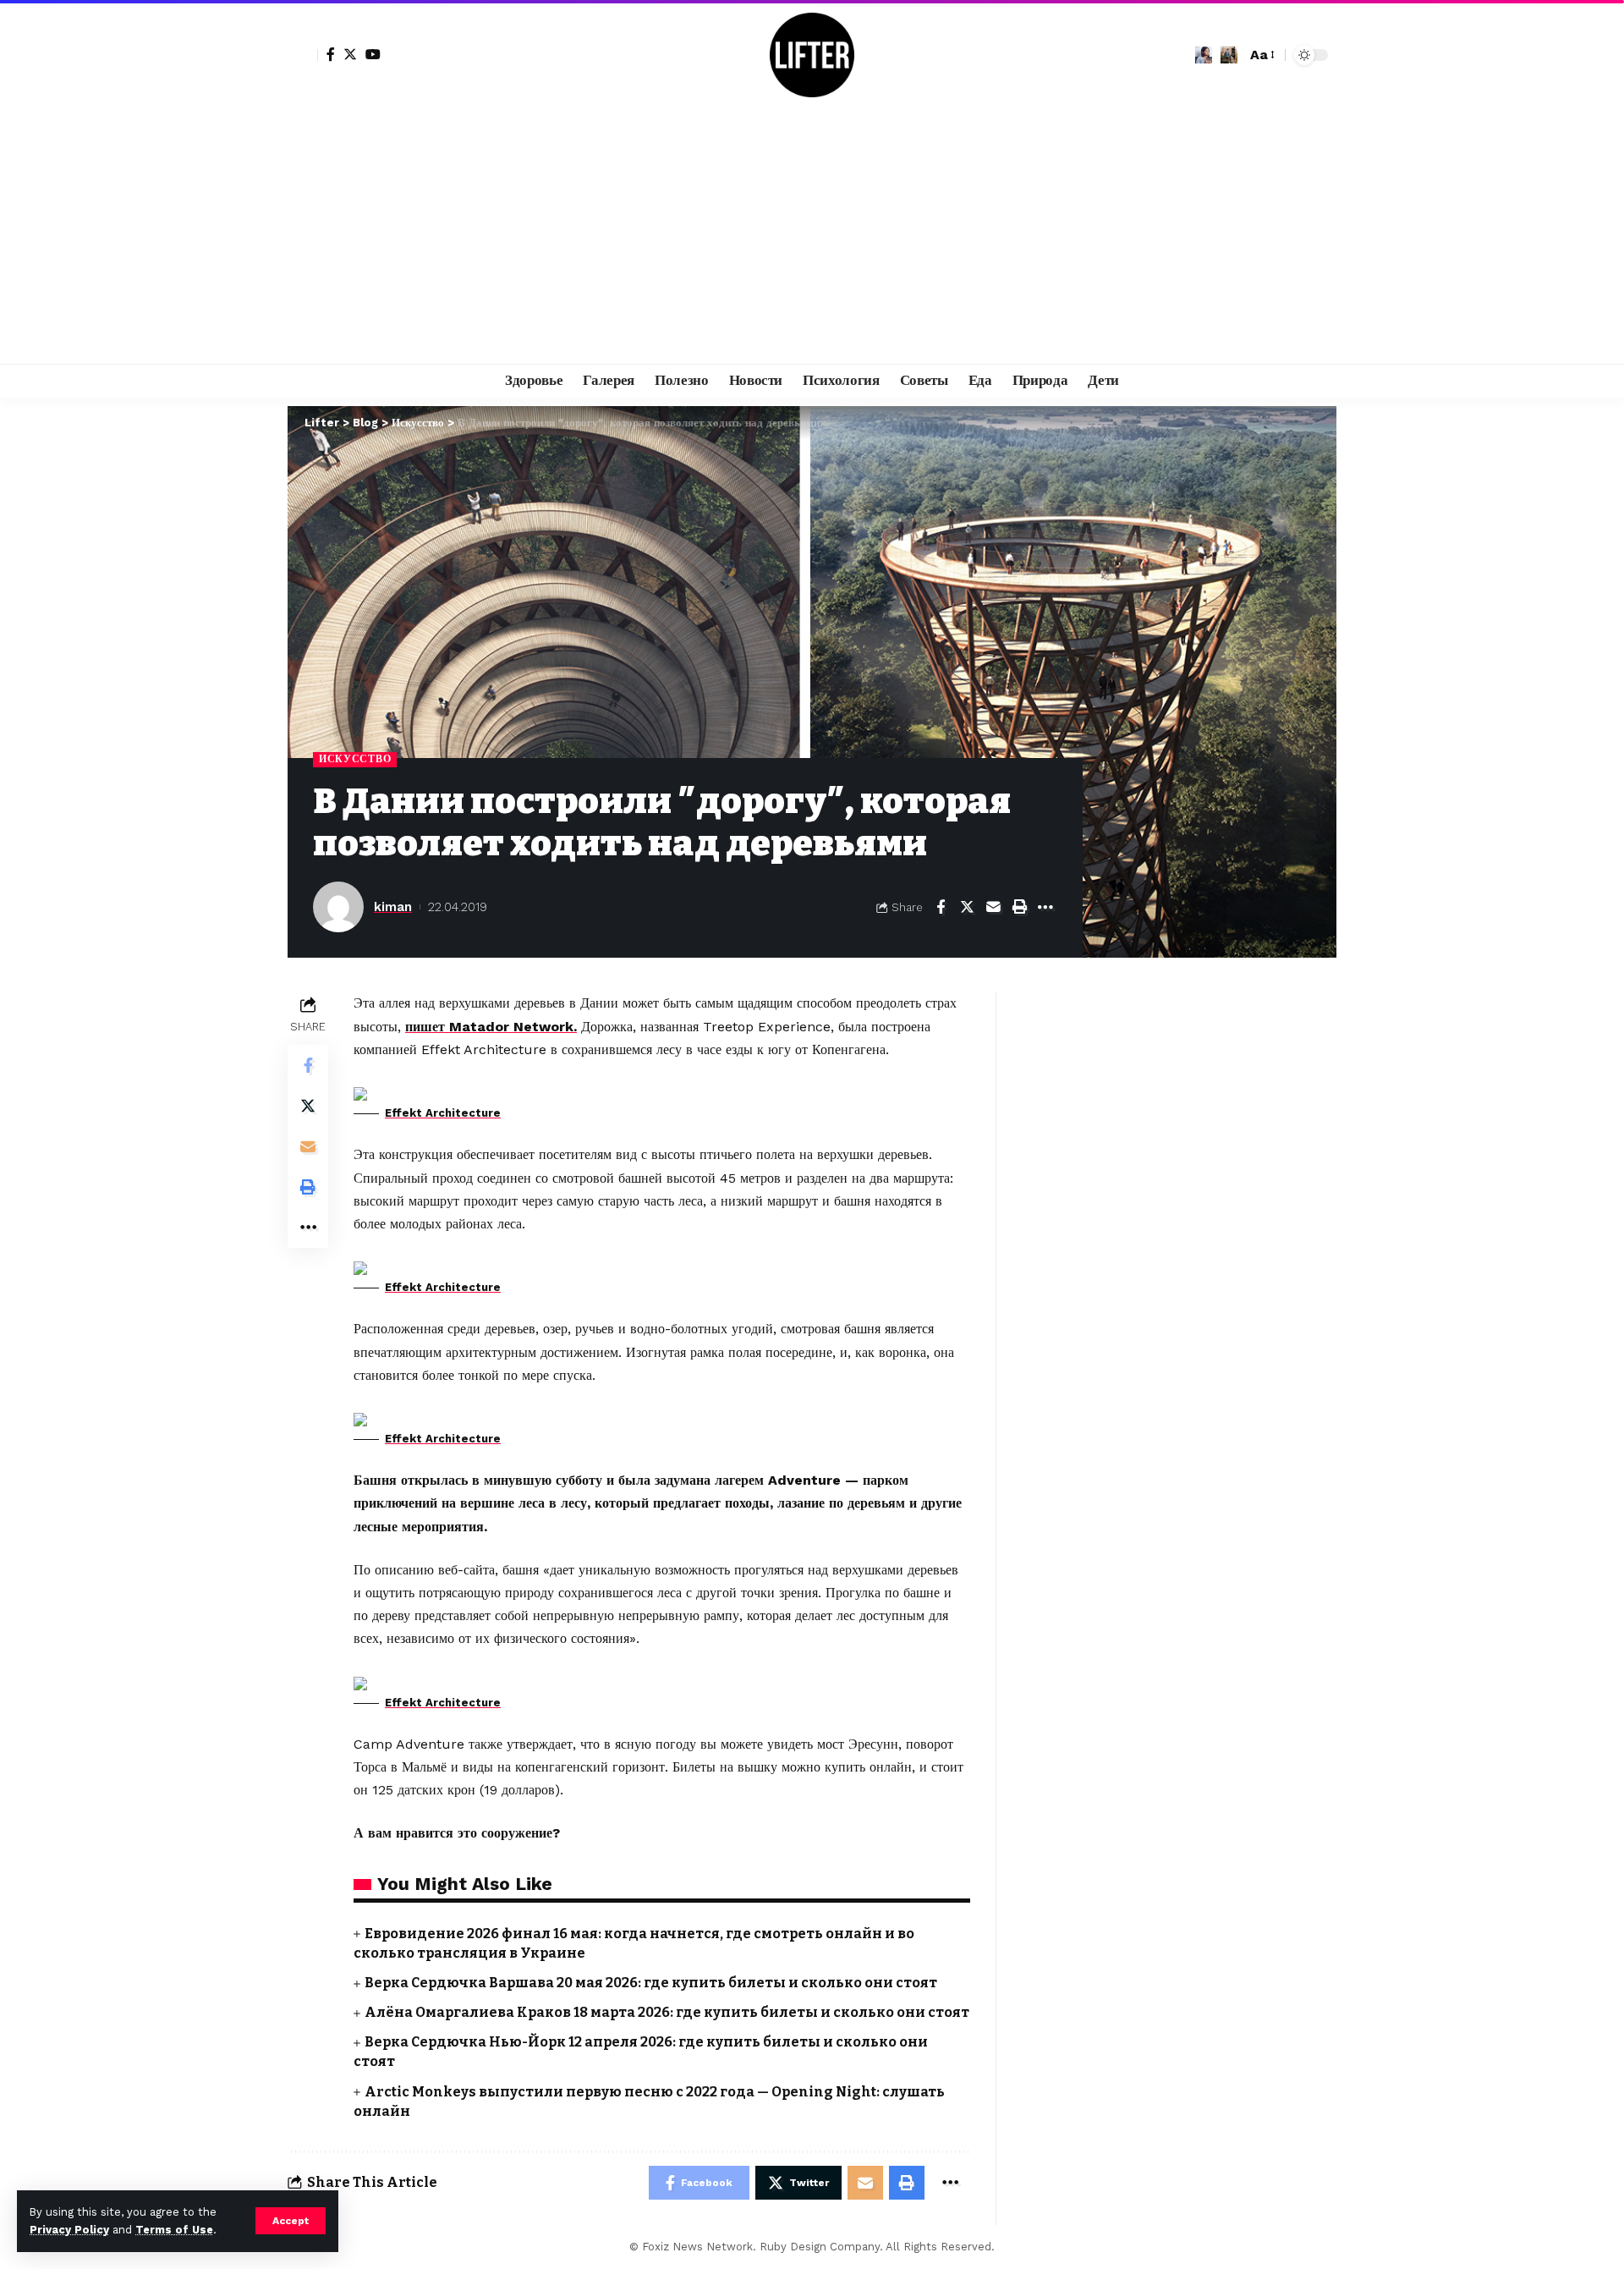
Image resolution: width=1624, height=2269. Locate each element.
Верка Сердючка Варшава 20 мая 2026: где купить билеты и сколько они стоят (651, 1983)
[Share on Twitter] (967, 907)
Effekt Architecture (443, 1113)
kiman (393, 907)
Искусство (355, 759)
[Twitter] (350, 54)
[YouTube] (373, 54)
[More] (1045, 907)
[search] (1229, 55)
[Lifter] (812, 55)
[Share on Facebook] (941, 907)
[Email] (993, 907)
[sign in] (303, 55)
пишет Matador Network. (491, 1027)
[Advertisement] (812, 237)
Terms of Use (174, 2230)
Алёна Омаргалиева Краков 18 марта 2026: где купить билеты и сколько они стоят (667, 2012)
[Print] (1019, 907)
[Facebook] (331, 54)
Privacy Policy (69, 2230)
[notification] (1204, 55)
